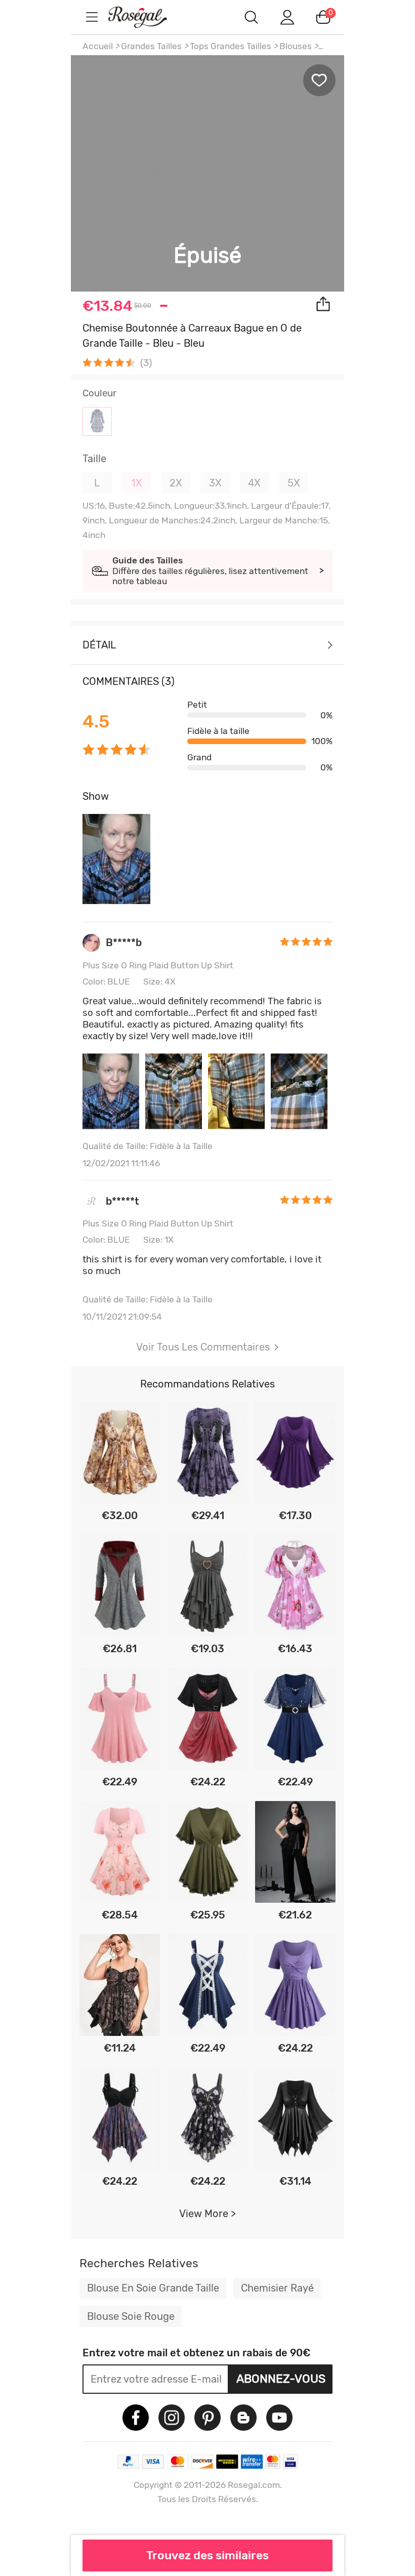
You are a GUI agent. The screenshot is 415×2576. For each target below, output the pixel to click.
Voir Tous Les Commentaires (203, 1347)
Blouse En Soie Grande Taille (153, 2288)
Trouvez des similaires (207, 2555)
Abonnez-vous (281, 2379)
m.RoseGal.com (147, 17)
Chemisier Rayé (277, 2288)
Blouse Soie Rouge (131, 2316)
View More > (207, 2214)
